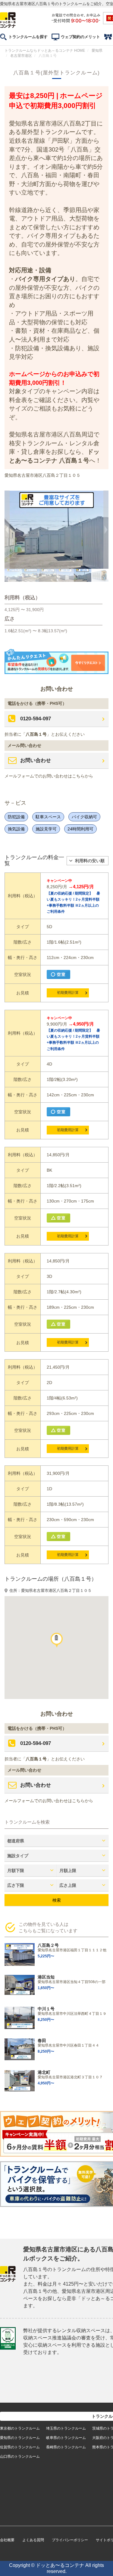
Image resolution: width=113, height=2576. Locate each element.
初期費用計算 (68, 993)
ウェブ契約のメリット (80, 37)
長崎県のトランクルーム (66, 2447)
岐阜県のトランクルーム (66, 2438)
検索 (57, 1900)
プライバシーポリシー (70, 2540)
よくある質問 (33, 2540)
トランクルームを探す (28, 37)
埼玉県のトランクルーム (66, 2428)
